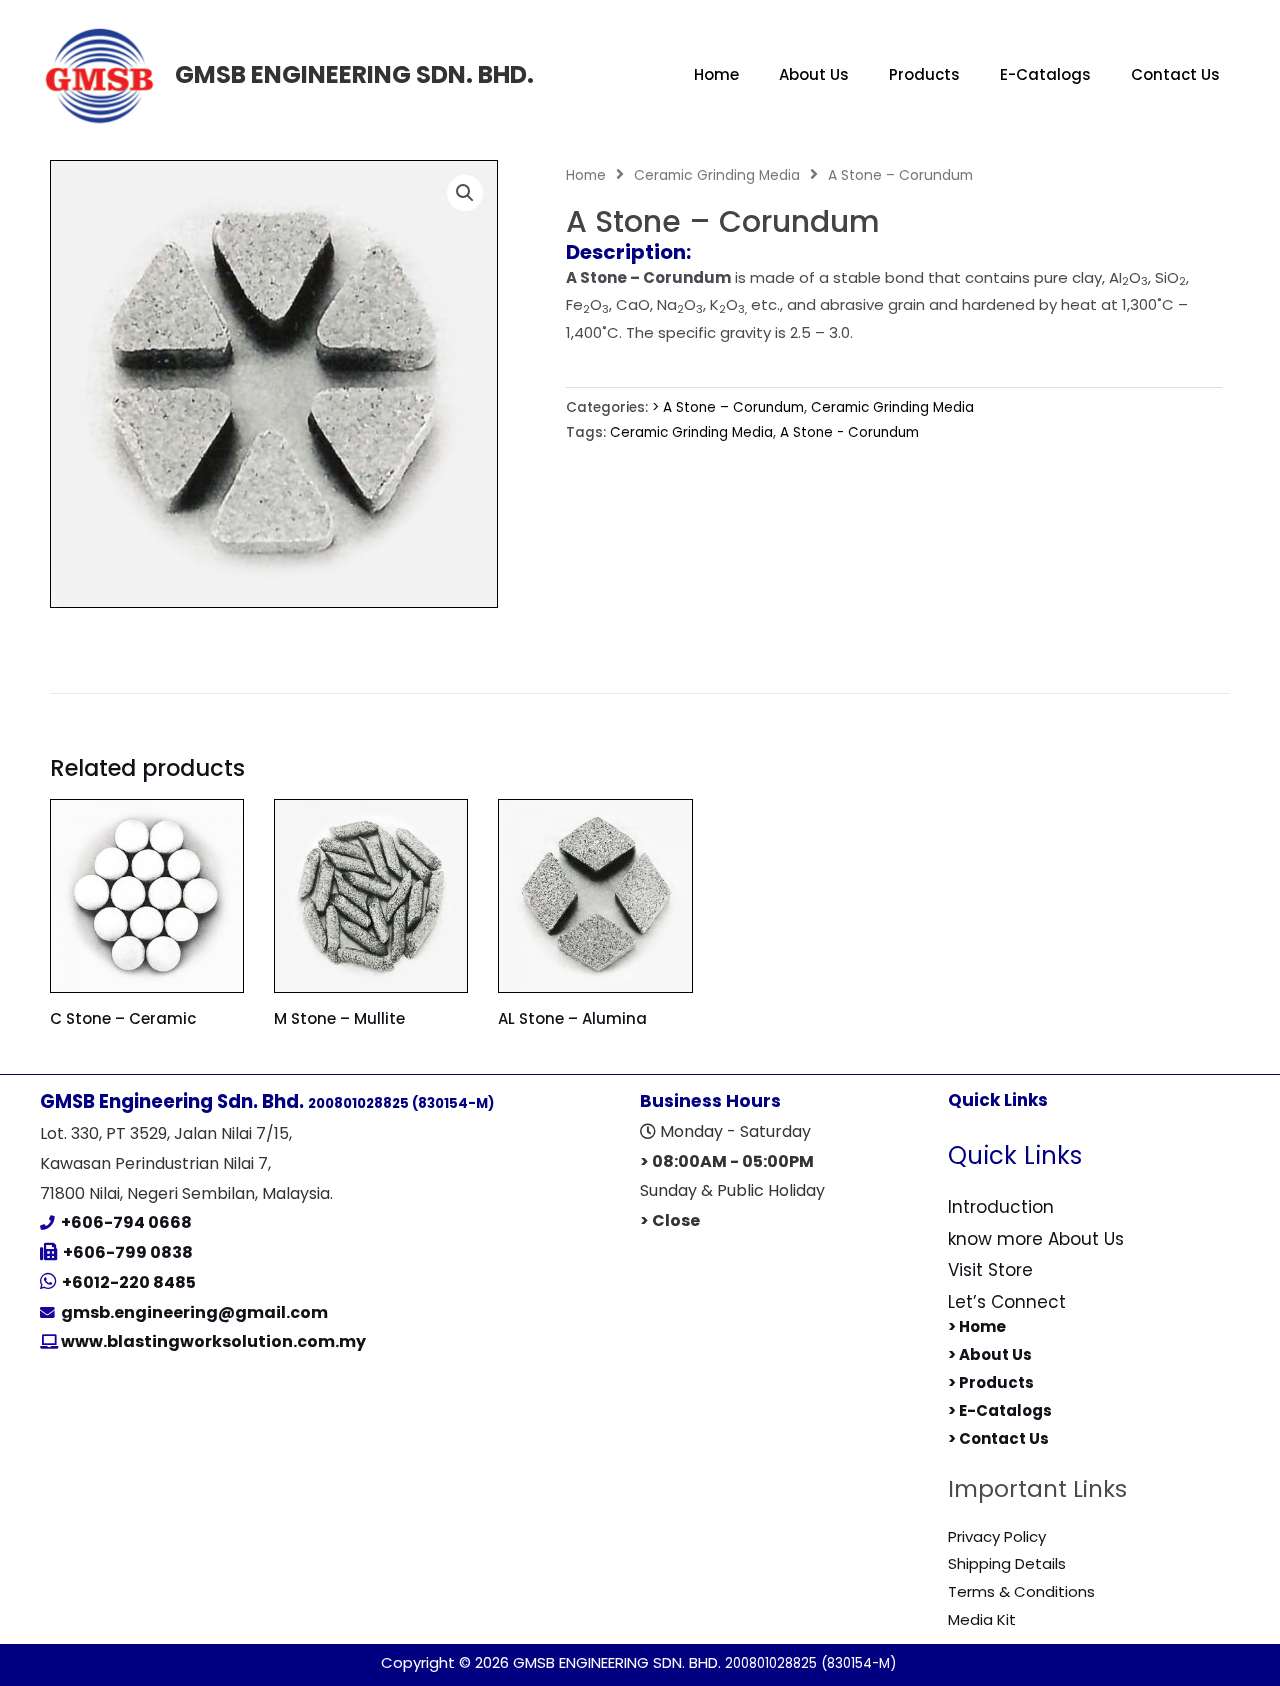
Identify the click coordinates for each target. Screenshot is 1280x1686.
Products (924, 74)
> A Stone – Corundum (728, 407)
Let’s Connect (1007, 1302)
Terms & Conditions (1021, 1591)
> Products (991, 1382)
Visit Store (990, 1270)
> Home (977, 1326)
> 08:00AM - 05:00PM (727, 1161)
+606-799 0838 (128, 1252)
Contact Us (1175, 74)
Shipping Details (1007, 1563)
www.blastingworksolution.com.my (212, 1341)
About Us (814, 74)
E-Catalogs (1045, 74)
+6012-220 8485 (129, 1282)
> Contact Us (998, 1438)
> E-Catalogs (1000, 1410)
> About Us (990, 1354)
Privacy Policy (997, 1536)
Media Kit (982, 1619)
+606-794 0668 (126, 1222)
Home (716, 74)
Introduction (1001, 1207)
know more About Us (1036, 1239)
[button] (465, 193)
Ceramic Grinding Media (717, 175)
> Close (670, 1220)
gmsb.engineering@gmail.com (194, 1312)
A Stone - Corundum (849, 432)
